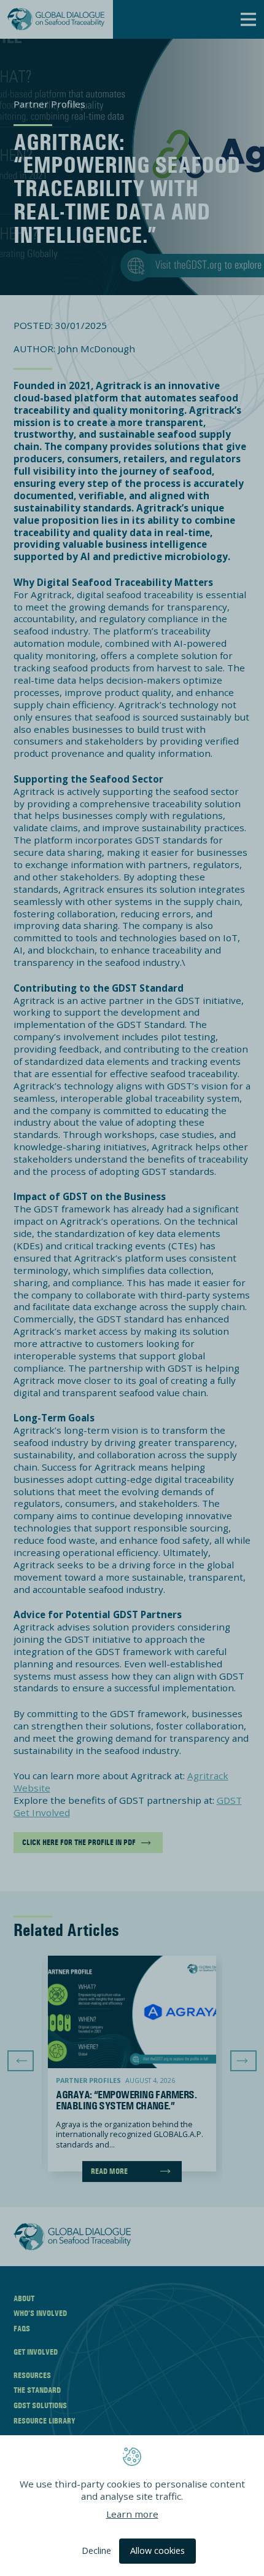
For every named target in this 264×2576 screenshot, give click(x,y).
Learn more (132, 2513)
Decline (96, 2550)
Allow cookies (157, 2550)
